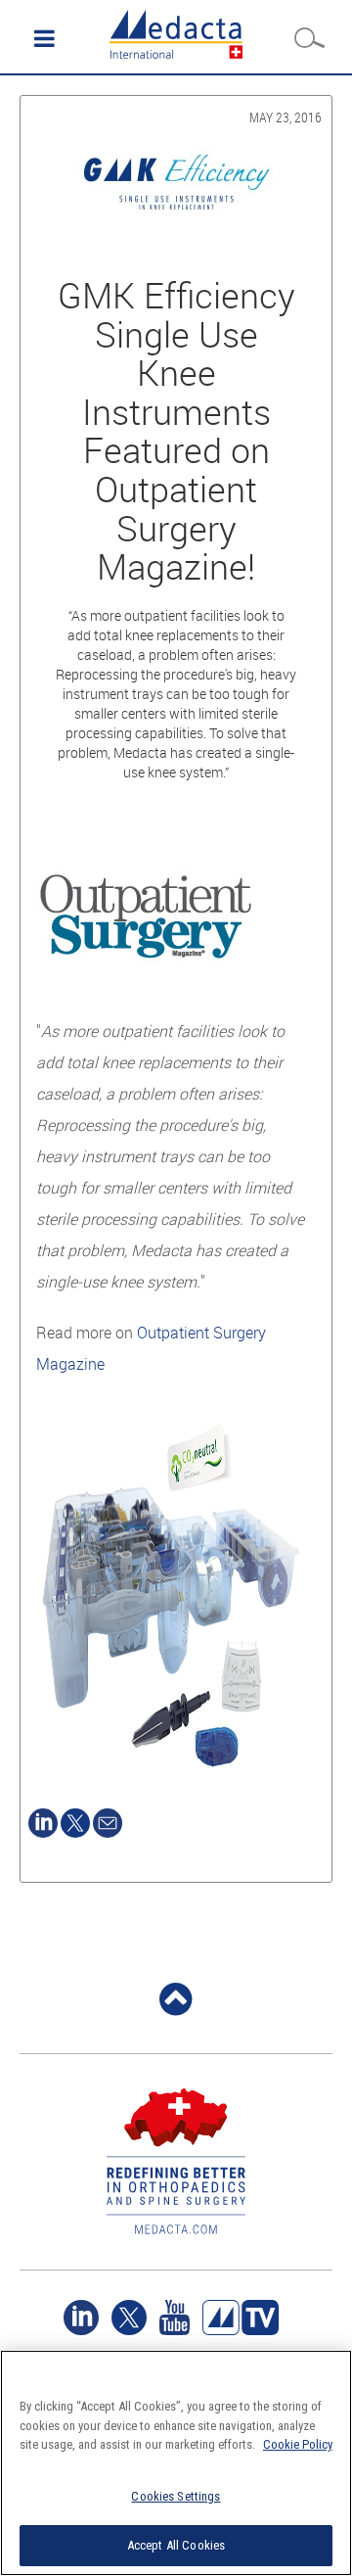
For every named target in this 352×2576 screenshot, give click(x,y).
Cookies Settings (176, 2496)
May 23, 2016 (286, 117)
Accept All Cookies (176, 2545)
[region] (176, 2463)
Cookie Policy (298, 2444)
